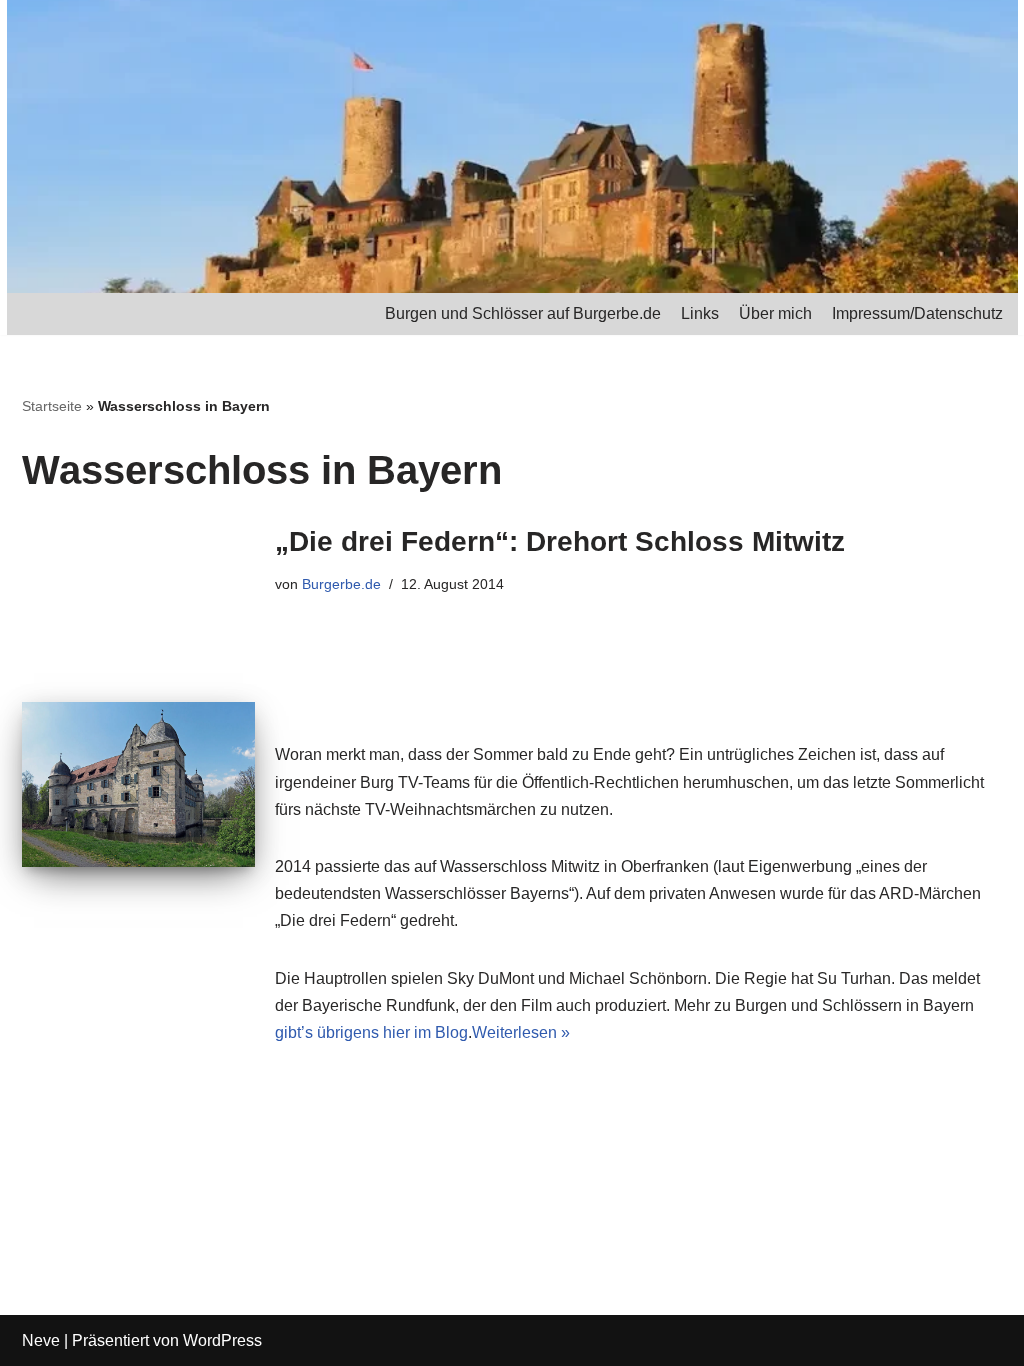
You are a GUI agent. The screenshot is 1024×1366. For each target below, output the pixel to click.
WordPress (222, 1340)
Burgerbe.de (341, 584)
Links (700, 313)
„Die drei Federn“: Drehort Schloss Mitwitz (560, 541)
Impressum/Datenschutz (917, 313)
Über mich (775, 313)
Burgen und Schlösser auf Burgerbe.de (523, 313)
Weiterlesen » (521, 1032)
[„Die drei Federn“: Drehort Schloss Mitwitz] (138, 784)
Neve (41, 1340)
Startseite (52, 406)
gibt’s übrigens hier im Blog (371, 1032)
